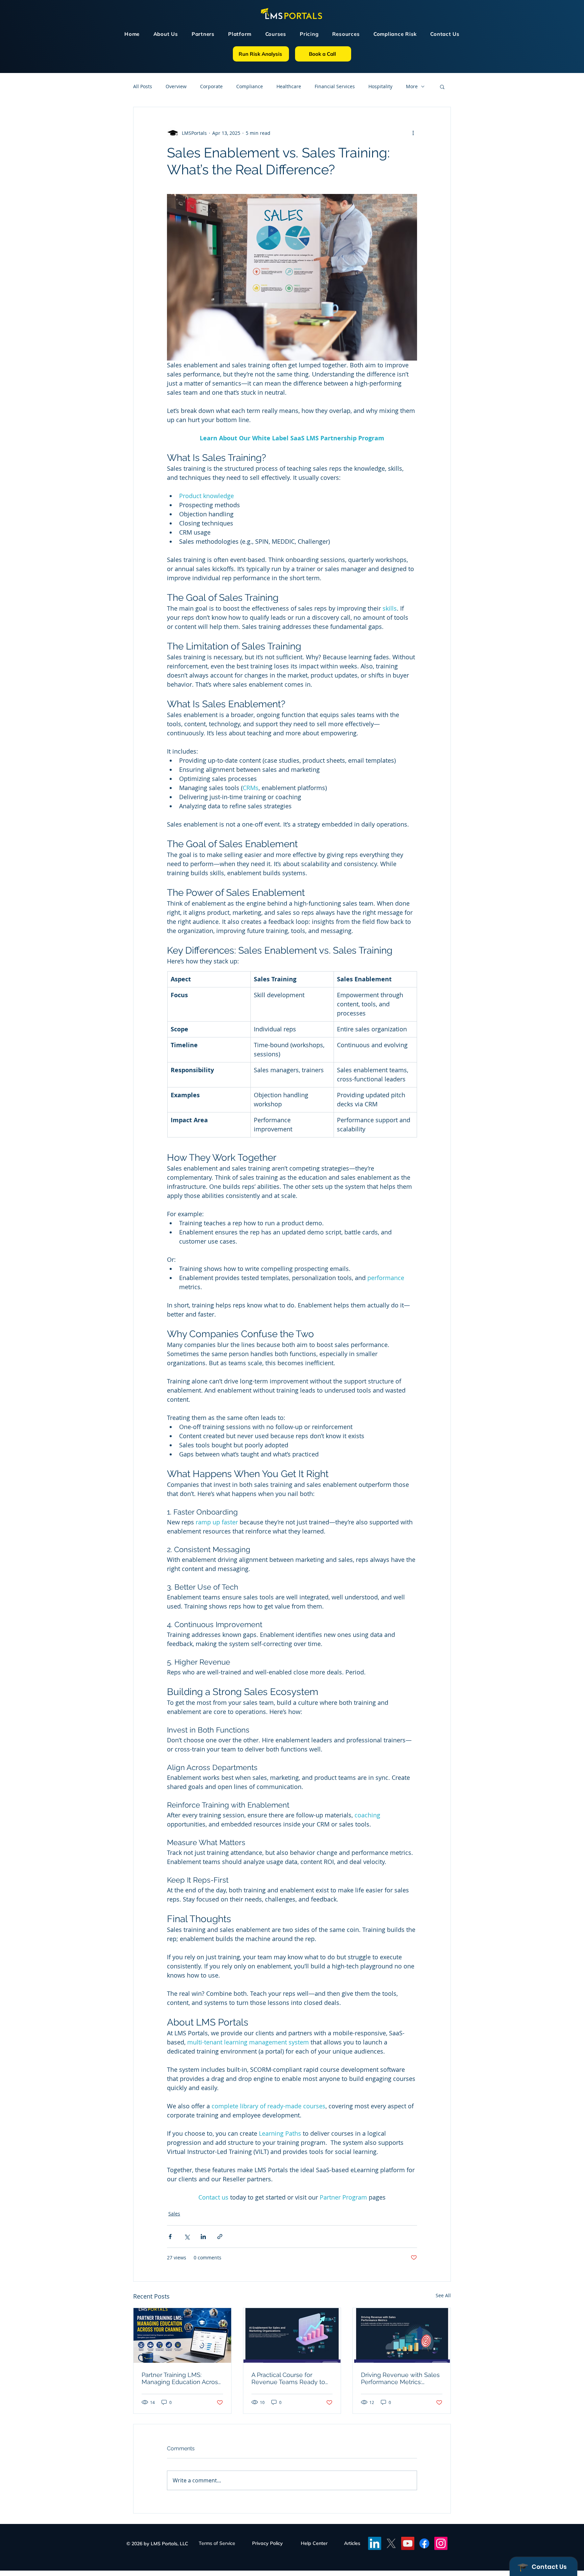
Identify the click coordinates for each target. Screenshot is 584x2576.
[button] (436, 1227)
